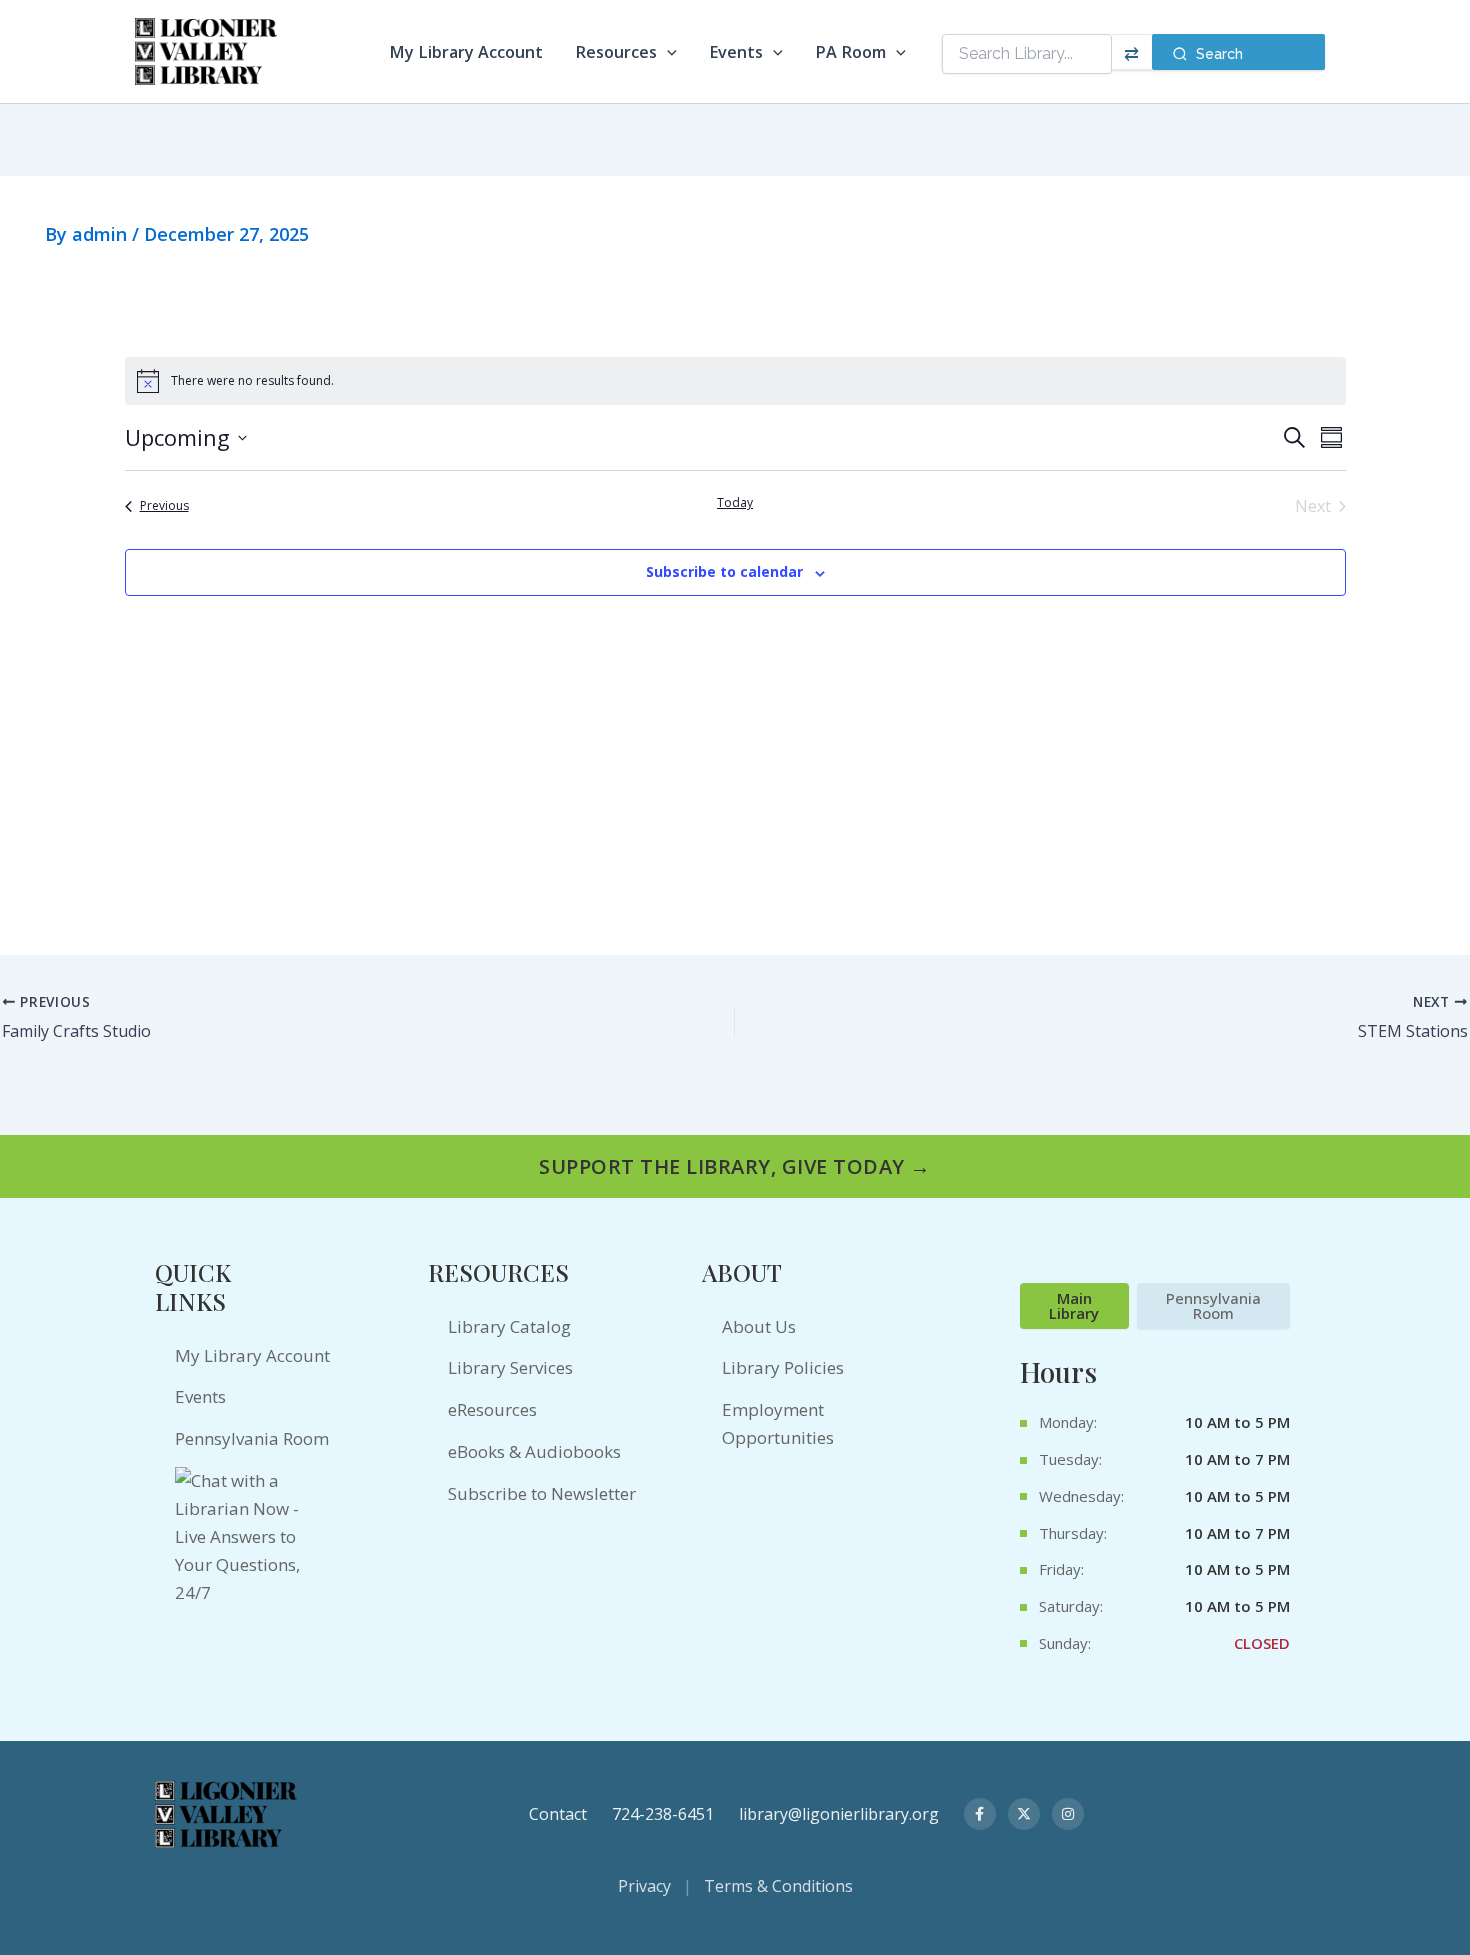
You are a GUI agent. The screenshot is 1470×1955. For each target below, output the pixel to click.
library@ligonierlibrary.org (839, 1814)
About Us (759, 1326)
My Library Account (466, 52)
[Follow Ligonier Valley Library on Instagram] (1068, 1814)
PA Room (850, 52)
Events (736, 52)
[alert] (735, 381)
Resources (616, 52)
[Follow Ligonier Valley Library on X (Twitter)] (1024, 1814)
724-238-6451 (663, 1814)
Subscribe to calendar (724, 571)
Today (735, 503)
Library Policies (783, 1367)
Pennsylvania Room (252, 1438)
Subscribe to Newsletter (542, 1493)
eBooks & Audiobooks (534, 1451)
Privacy (644, 1886)
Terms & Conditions (778, 1886)
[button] (667, 52)
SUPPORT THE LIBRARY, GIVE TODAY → (735, 1166)
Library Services (510, 1367)
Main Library (1074, 1305)
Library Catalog (509, 1326)
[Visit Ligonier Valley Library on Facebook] (980, 1814)
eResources (492, 1409)
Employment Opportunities (778, 1423)
